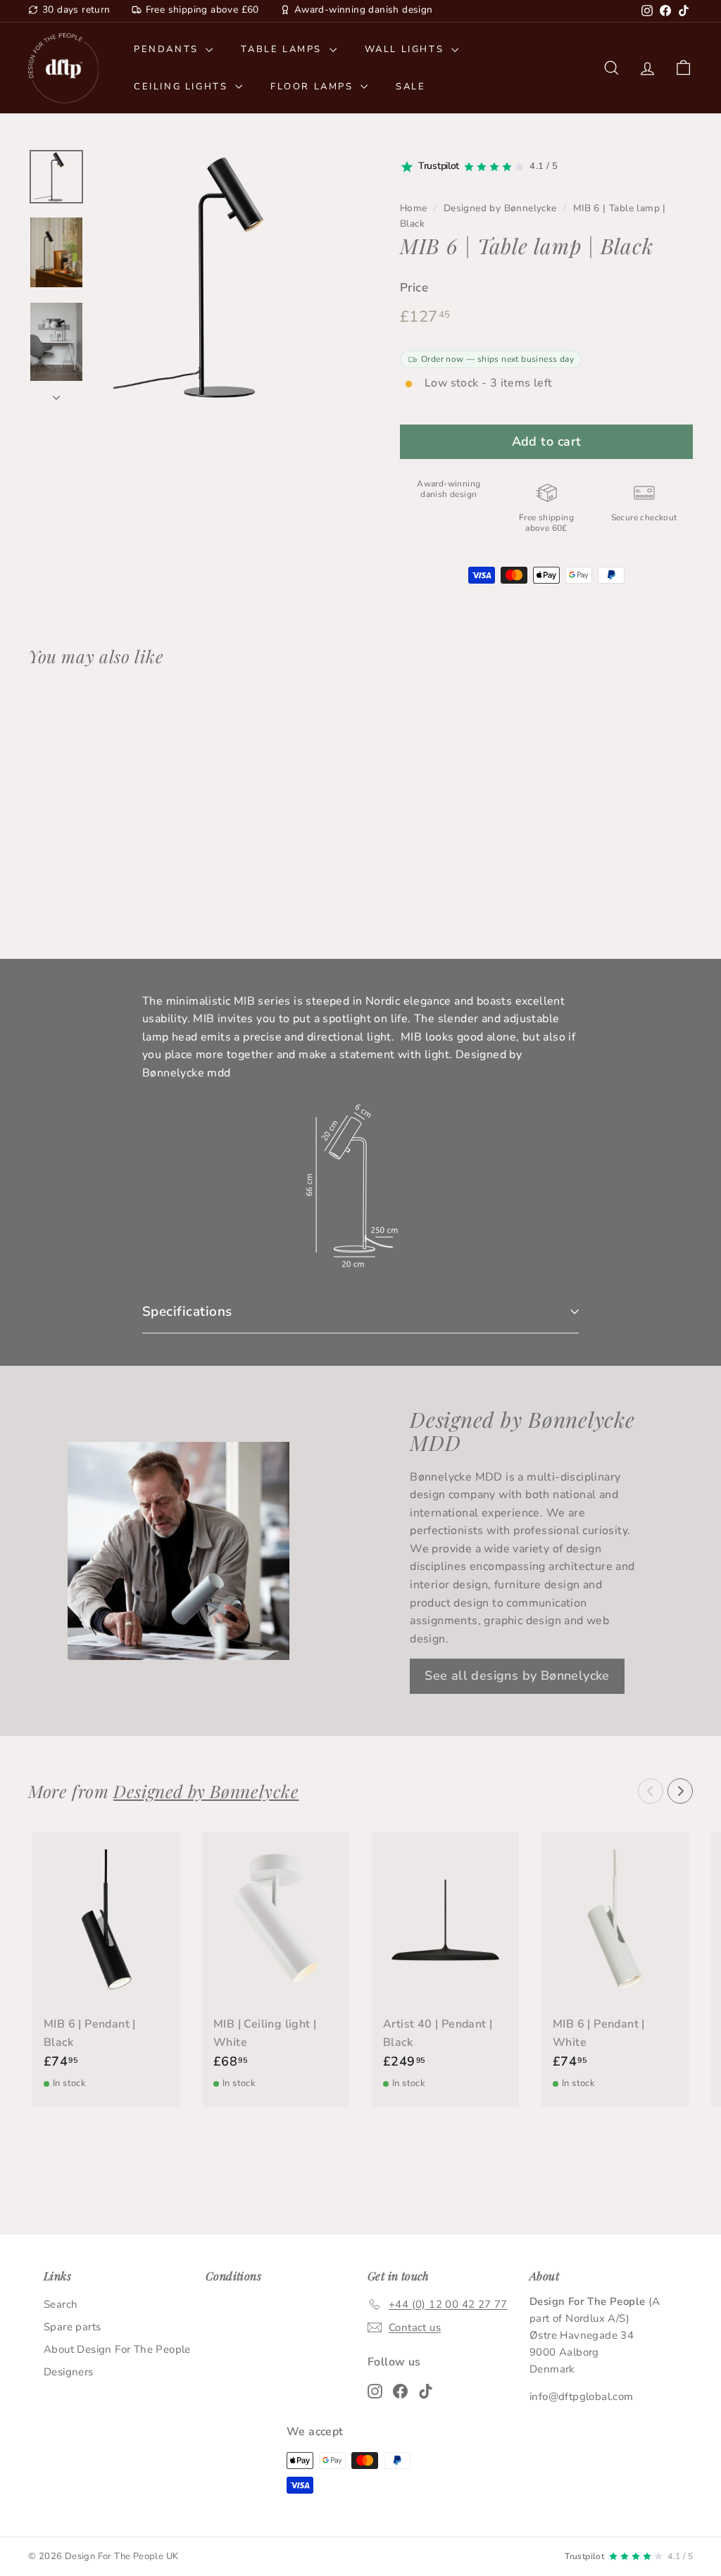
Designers (69, 2372)
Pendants (168, 49)
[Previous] (651, 1791)
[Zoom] (224, 277)
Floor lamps (314, 87)
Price (414, 288)
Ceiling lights (183, 87)
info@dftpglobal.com (582, 2396)
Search (61, 2304)
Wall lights (406, 49)
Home (414, 208)
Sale (410, 87)
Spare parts (72, 2327)
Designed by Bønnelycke (500, 208)
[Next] (56, 394)
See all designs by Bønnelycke (517, 1676)
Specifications (187, 1312)
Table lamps (283, 49)
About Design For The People (117, 2349)
